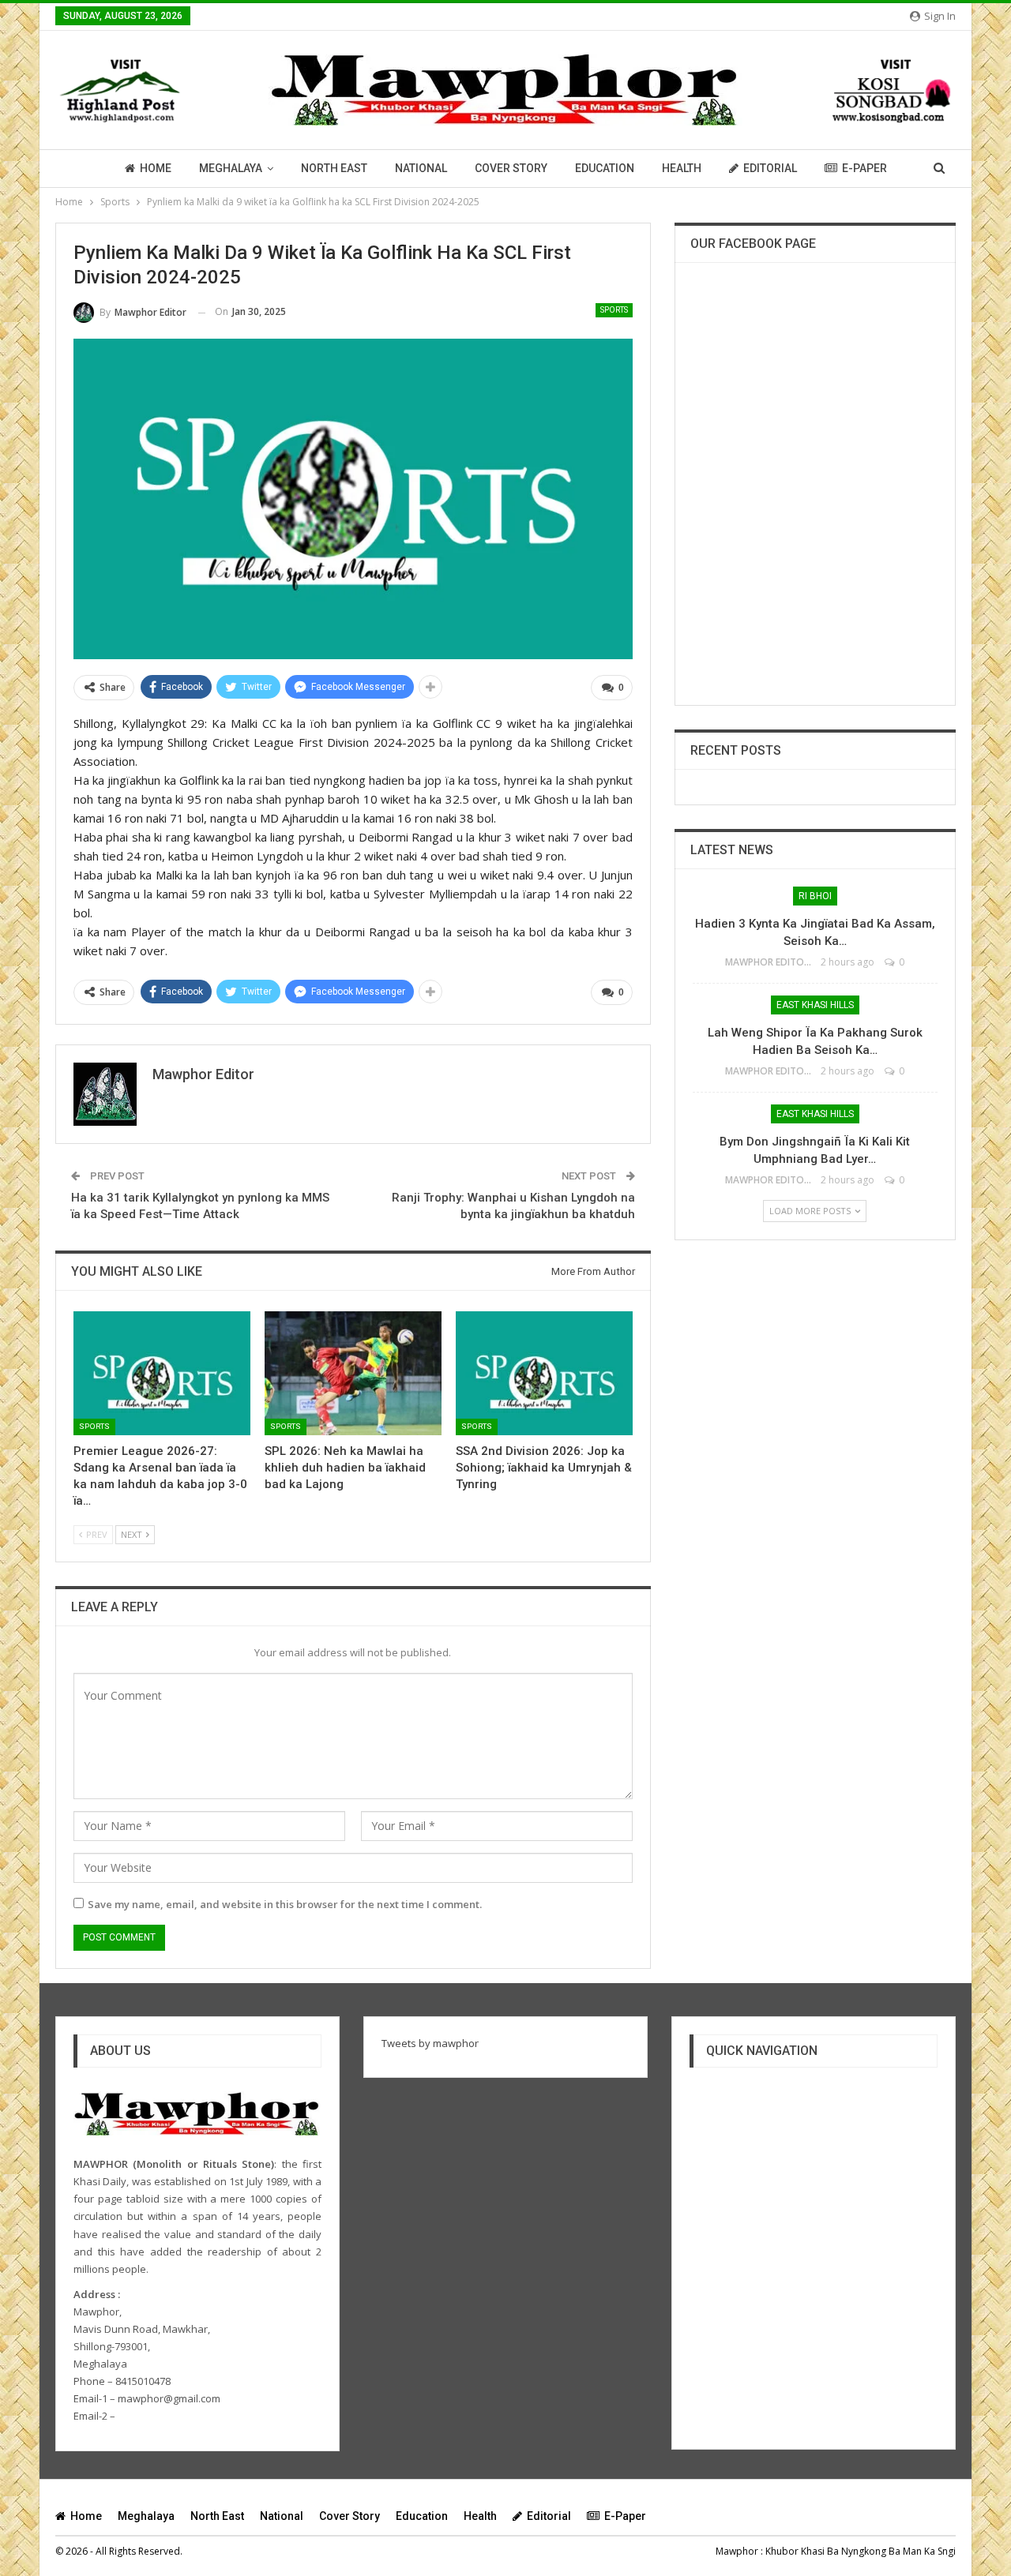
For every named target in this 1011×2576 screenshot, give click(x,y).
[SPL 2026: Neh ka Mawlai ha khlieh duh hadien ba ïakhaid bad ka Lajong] (353, 1373)
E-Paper (864, 168)
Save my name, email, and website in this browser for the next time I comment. (285, 1904)
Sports (614, 310)
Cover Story (511, 168)
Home (156, 168)
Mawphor (737, 2551)
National (421, 168)
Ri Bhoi (815, 896)
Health (682, 168)
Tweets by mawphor (430, 2043)
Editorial (770, 168)
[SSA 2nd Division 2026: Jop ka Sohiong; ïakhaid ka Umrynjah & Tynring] (544, 1373)
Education (605, 168)
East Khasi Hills (815, 1005)
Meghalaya (231, 168)
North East (334, 168)
